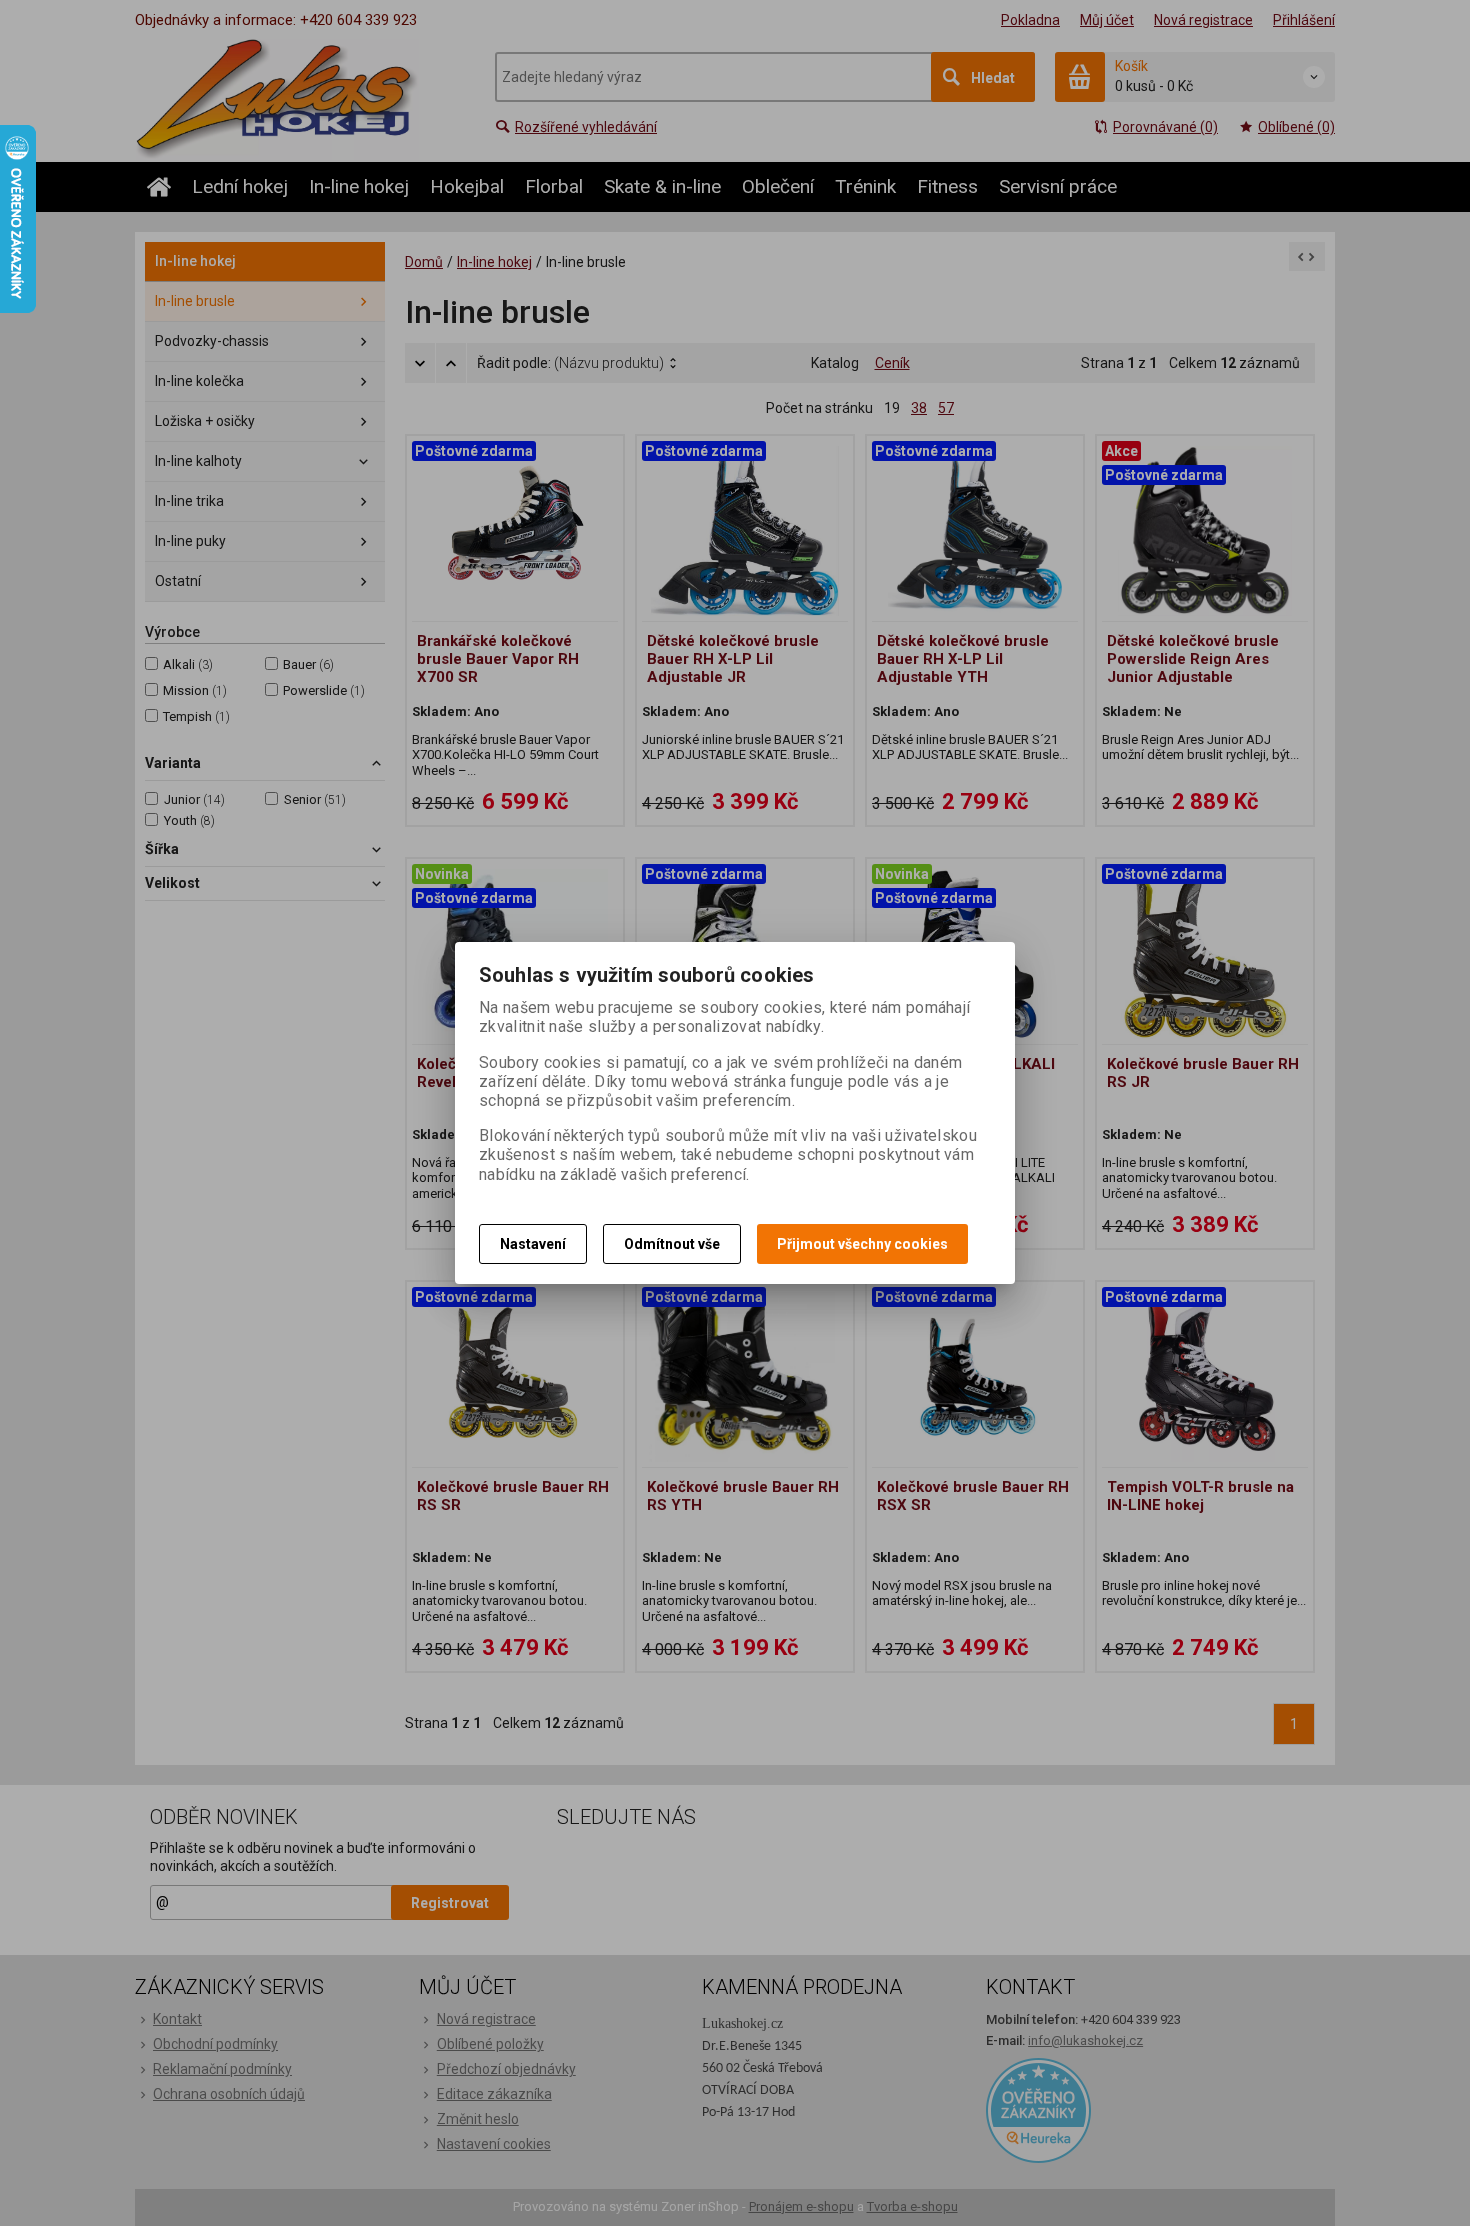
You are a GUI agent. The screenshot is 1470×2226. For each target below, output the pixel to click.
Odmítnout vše (672, 1244)
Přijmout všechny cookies (862, 1244)
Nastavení (533, 1244)
